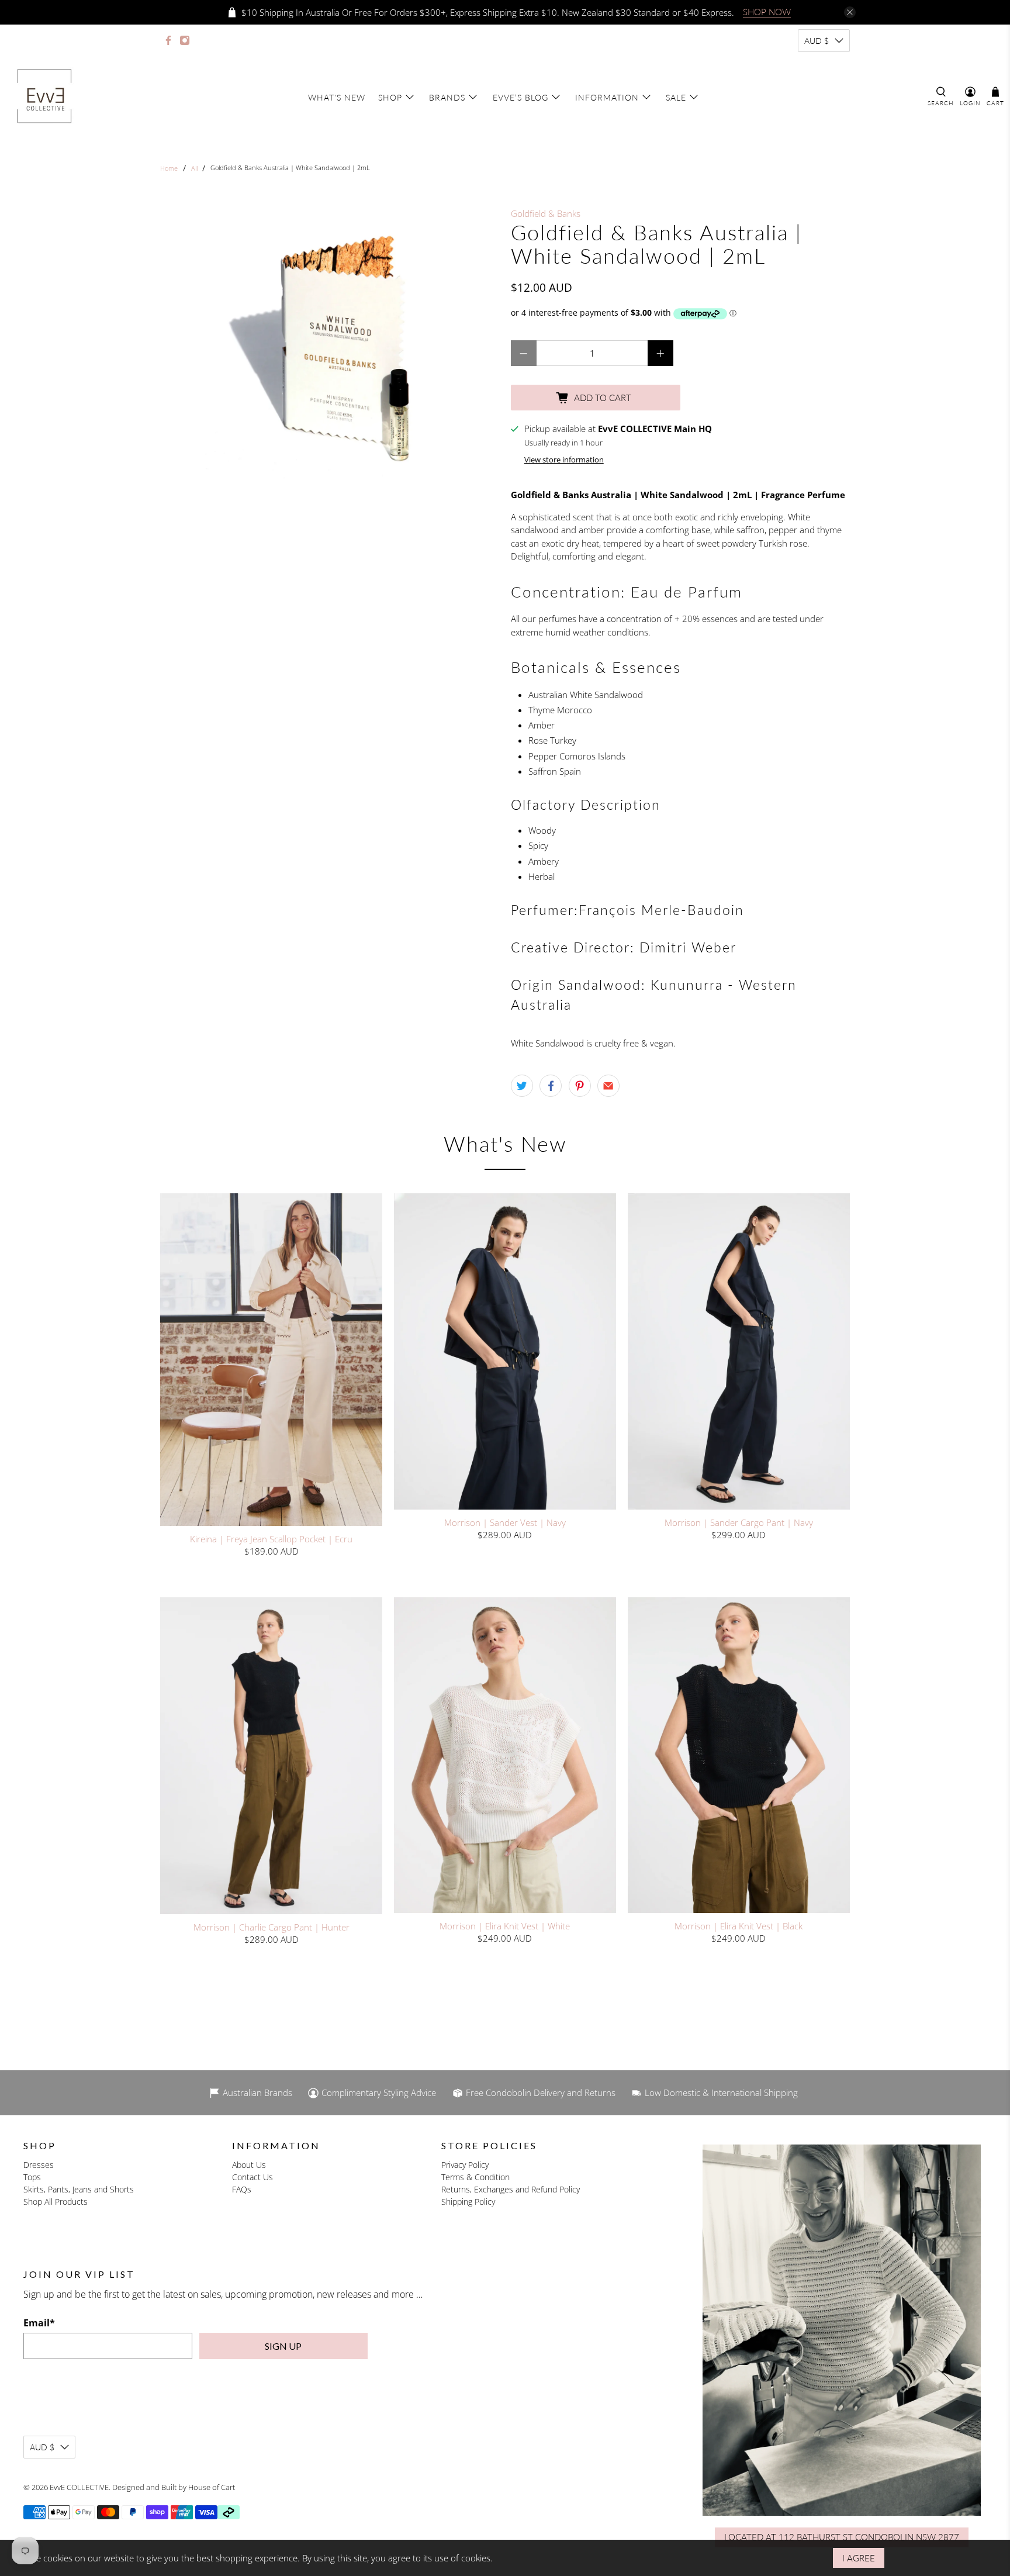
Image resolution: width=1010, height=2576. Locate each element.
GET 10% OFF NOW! (505, 1392)
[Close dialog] (626, 1154)
